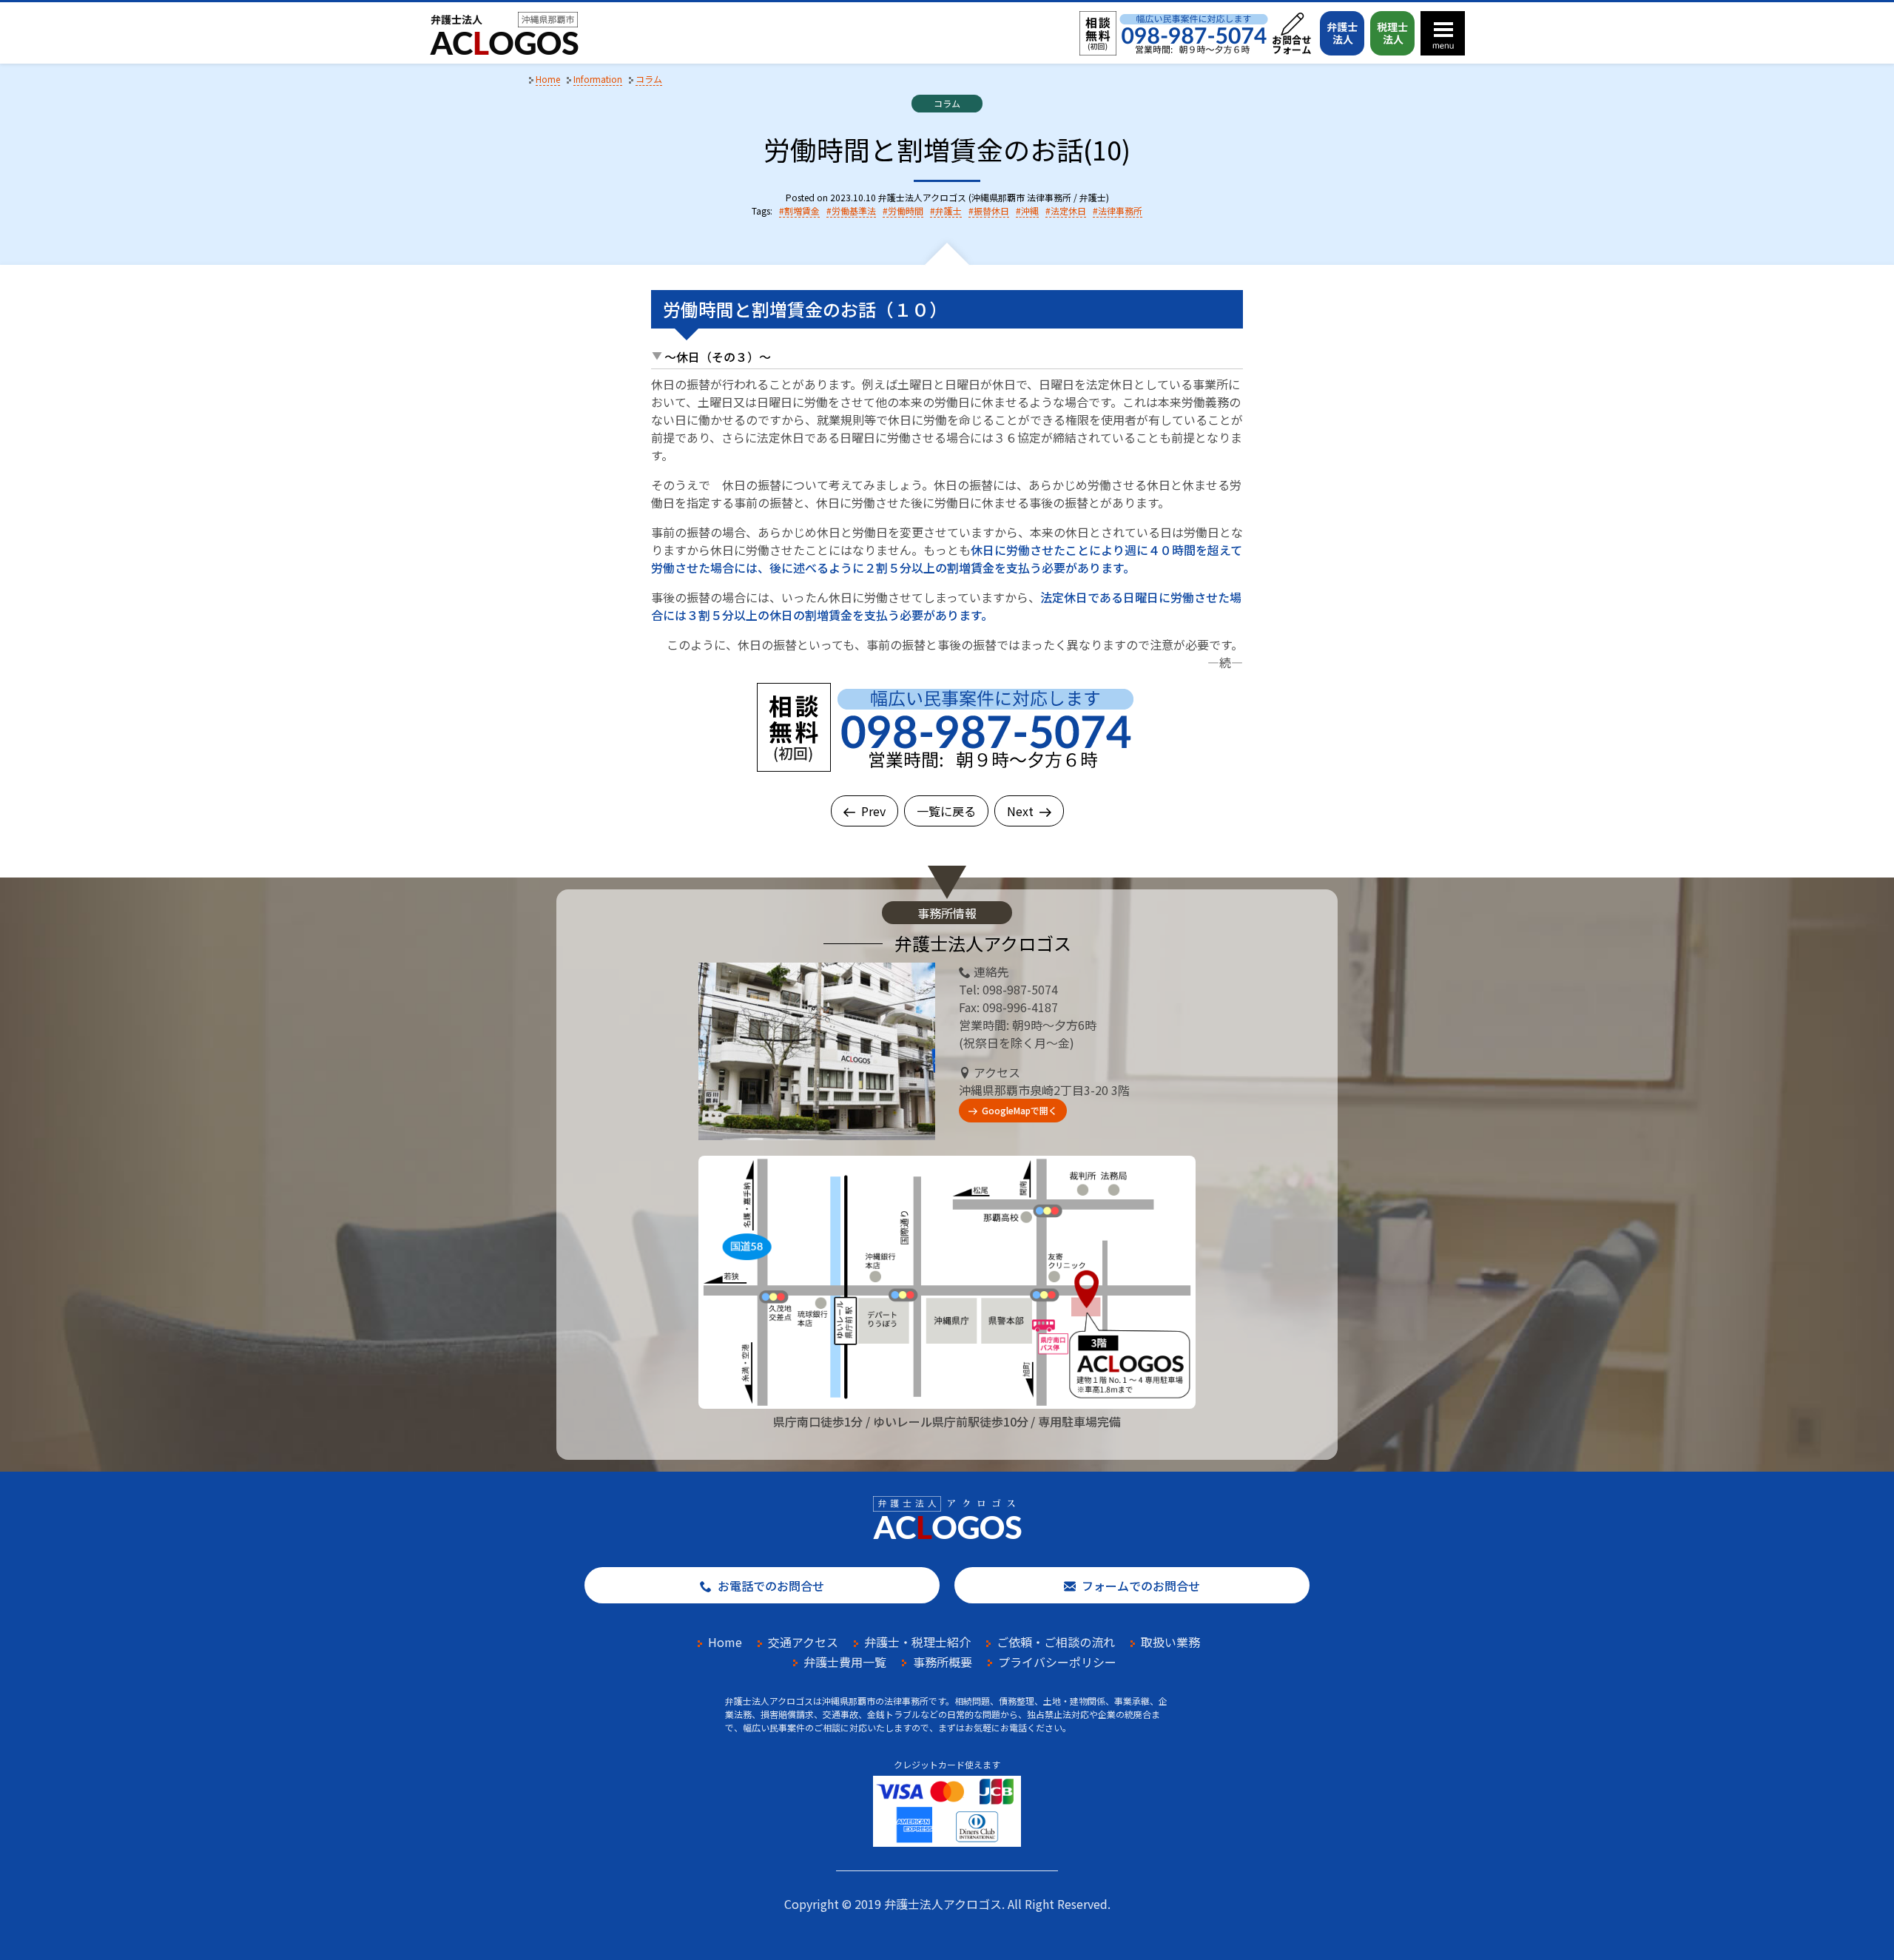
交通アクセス (803, 1642)
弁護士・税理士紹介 (917, 1642)
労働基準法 (854, 211)
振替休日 (991, 211)
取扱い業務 (1170, 1642)
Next (1020, 811)
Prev (873, 811)
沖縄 (1030, 211)
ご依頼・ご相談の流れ (1056, 1642)
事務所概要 (943, 1662)
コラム (947, 103)
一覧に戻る (946, 811)
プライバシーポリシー (1057, 1662)
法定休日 (1068, 211)
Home (725, 1642)
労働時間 (906, 211)
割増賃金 (802, 211)
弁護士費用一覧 (845, 1662)
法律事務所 (1120, 211)
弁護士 (948, 211)
